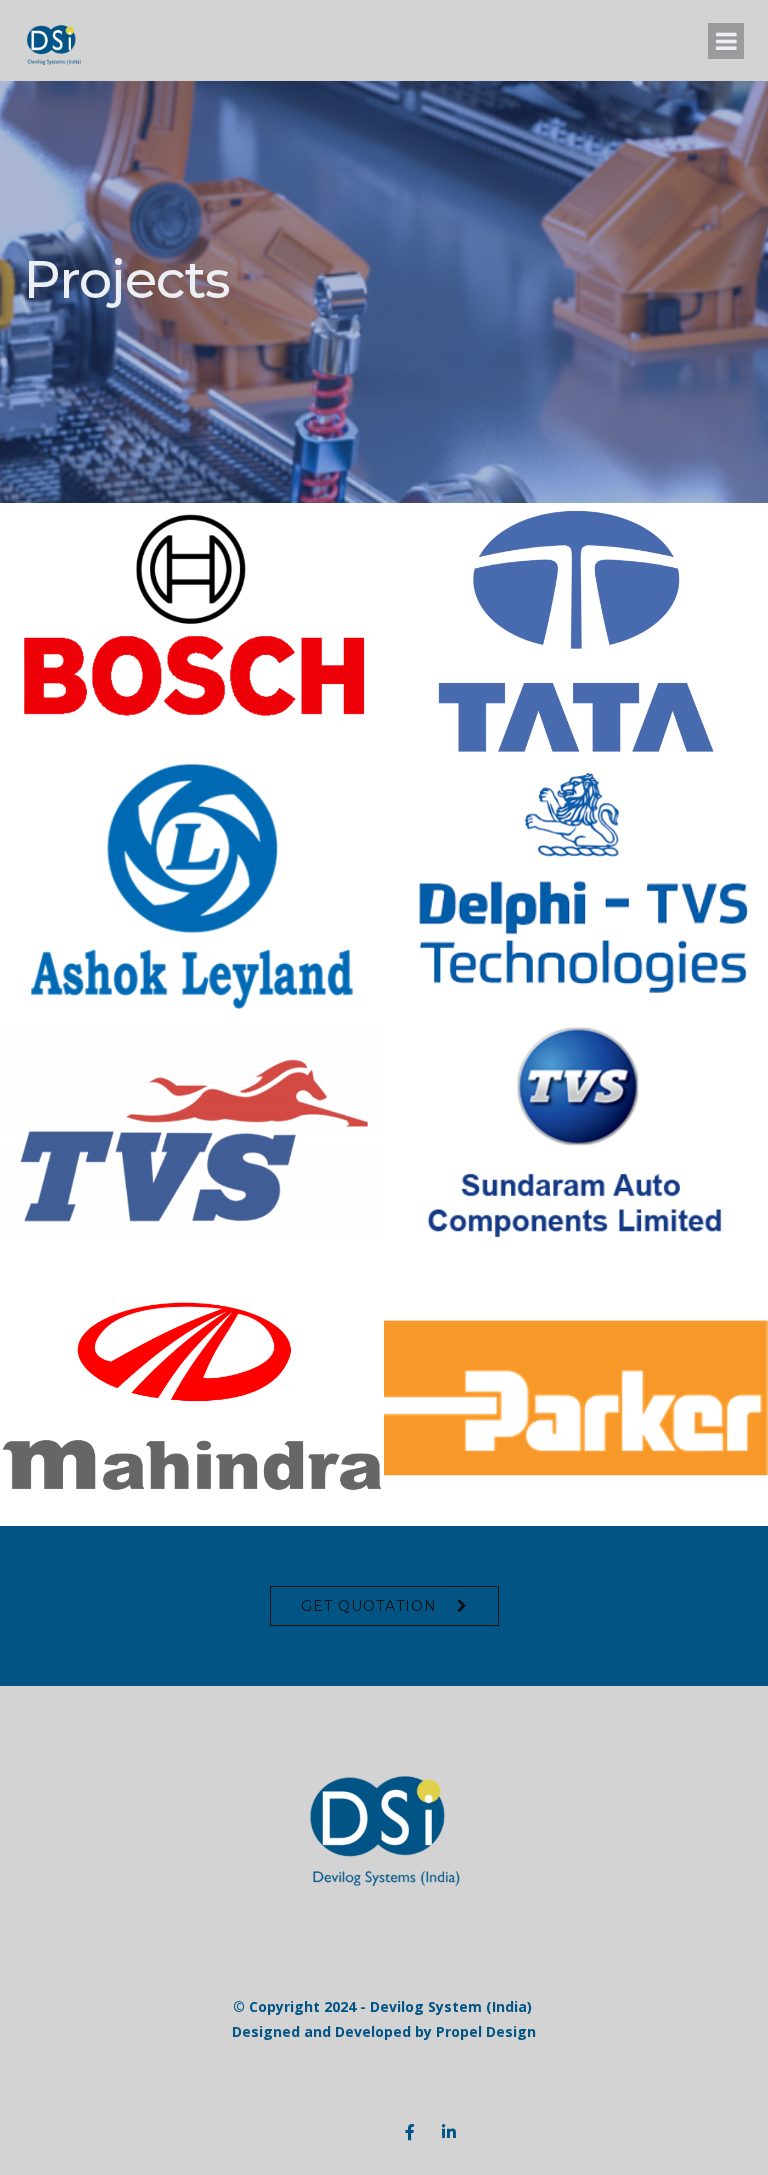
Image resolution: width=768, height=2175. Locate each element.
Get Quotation (369, 1606)
